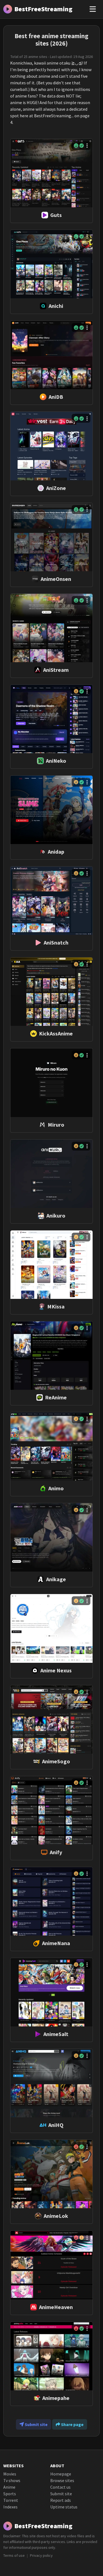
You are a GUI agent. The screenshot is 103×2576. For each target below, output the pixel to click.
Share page (72, 2424)
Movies (10, 2474)
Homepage (61, 2474)
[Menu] (93, 9)
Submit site (36, 2424)
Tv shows (12, 2480)
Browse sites (62, 2480)
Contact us (60, 2487)
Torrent (11, 2500)
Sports (10, 2494)
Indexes (10, 2507)
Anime (9, 2487)
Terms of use (14, 2555)
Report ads (61, 2500)
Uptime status (64, 2507)
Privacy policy (41, 2555)
